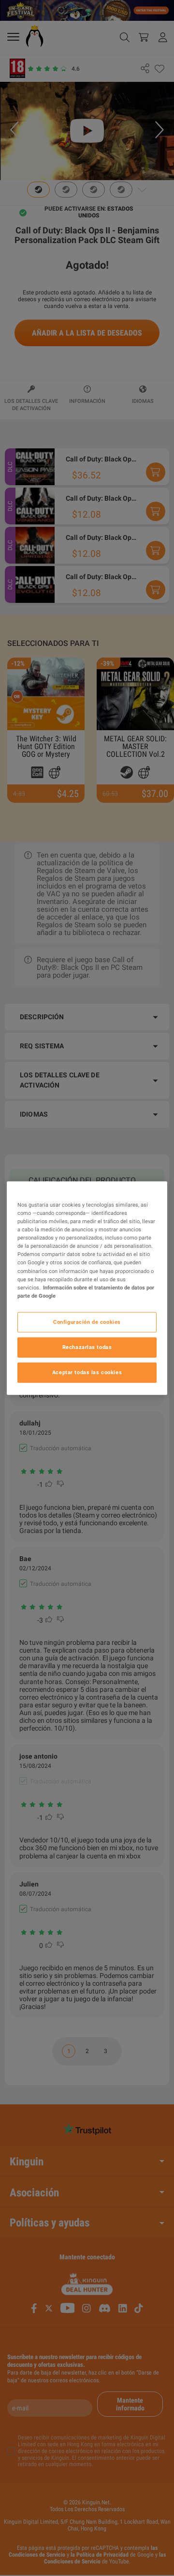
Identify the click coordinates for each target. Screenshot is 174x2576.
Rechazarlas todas (87, 1347)
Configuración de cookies (87, 1321)
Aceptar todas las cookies (87, 1372)
